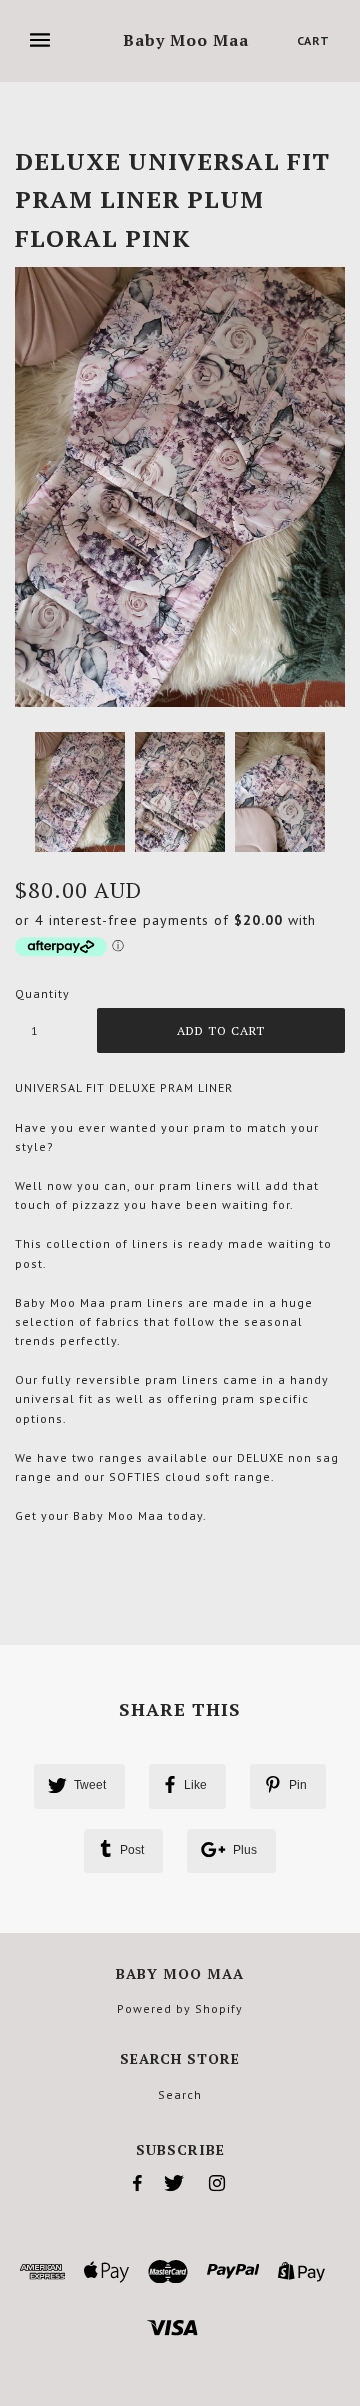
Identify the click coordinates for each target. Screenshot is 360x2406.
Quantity (42, 993)
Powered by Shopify (180, 2008)
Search (180, 2094)
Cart (313, 40)
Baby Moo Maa (186, 41)
